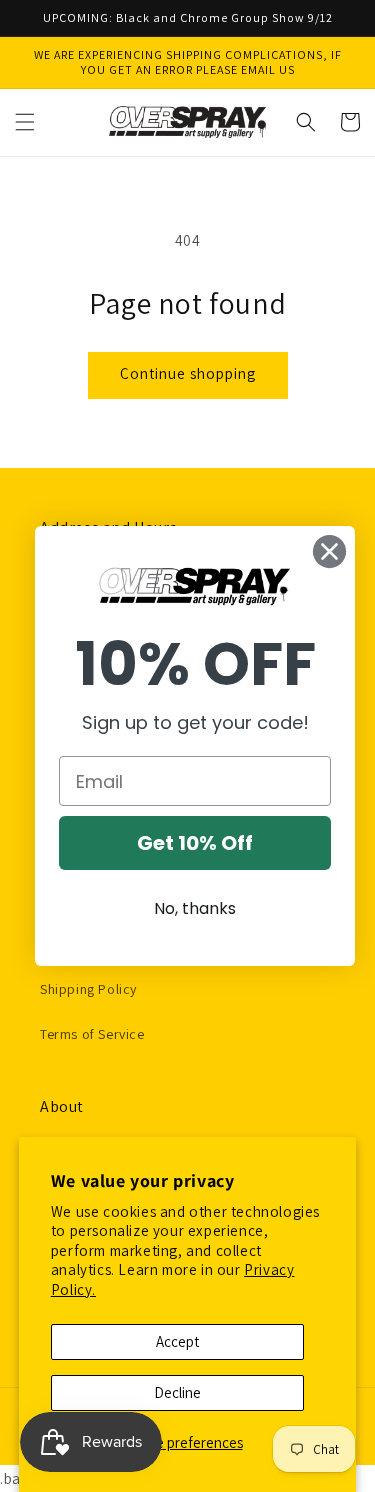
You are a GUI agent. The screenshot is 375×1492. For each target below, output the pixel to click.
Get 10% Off (195, 843)
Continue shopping (188, 373)
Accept (177, 1341)
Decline (177, 1392)
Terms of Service (92, 1034)
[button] (25, 122)
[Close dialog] (329, 551)
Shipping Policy (88, 989)
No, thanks (195, 908)
